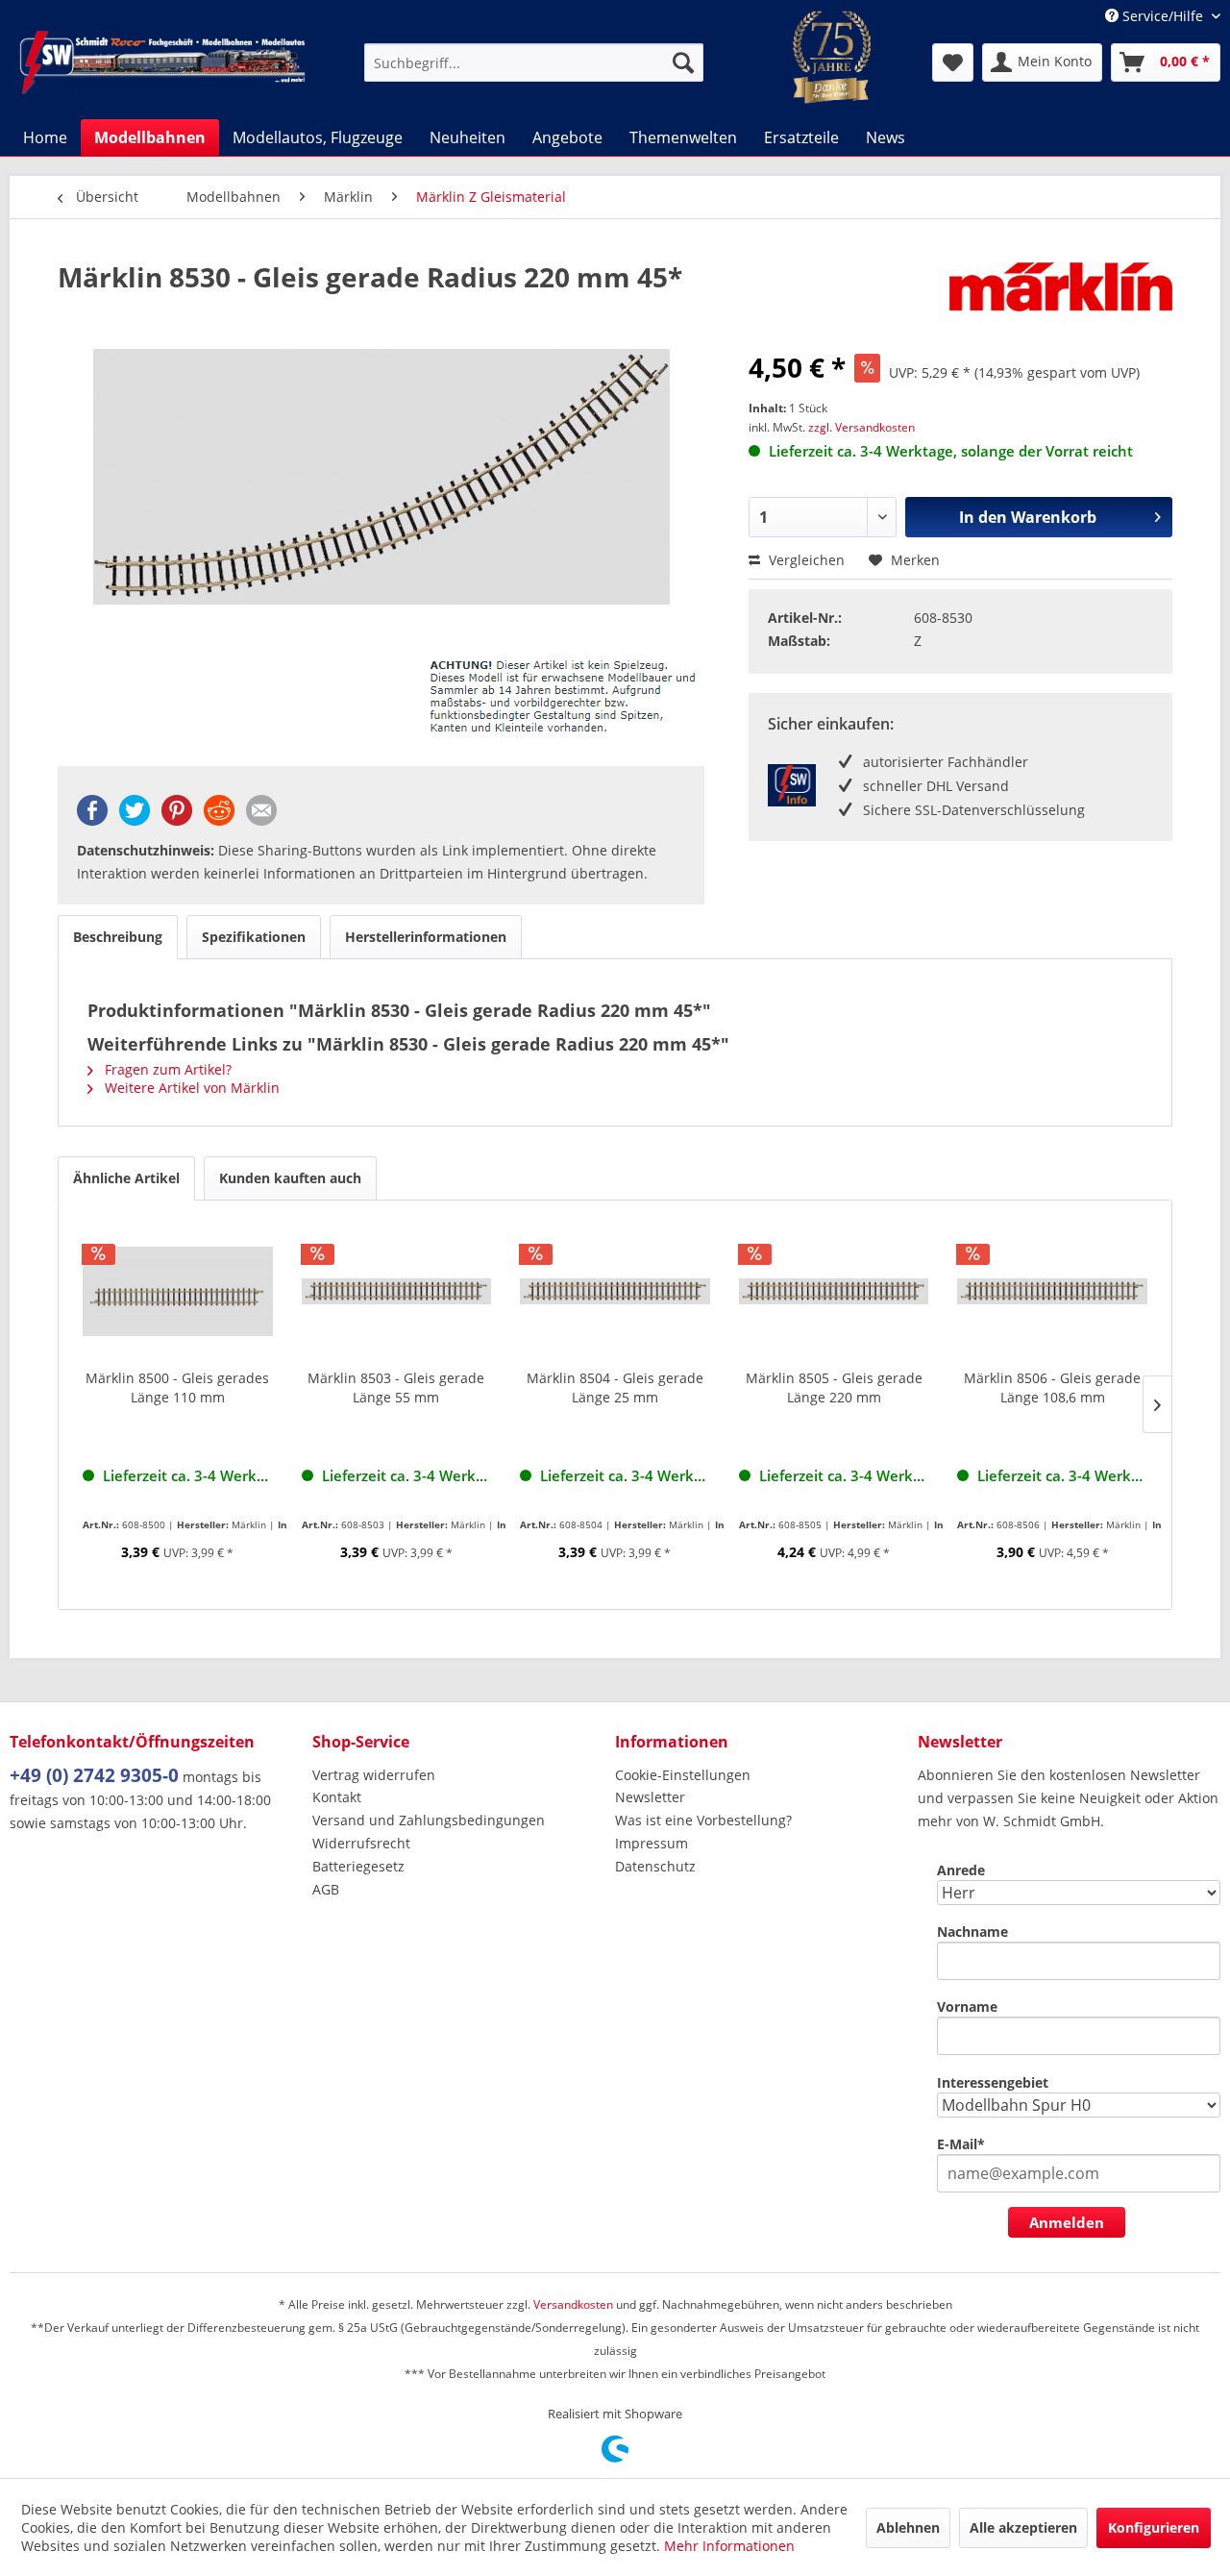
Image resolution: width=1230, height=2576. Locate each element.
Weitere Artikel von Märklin (190, 1088)
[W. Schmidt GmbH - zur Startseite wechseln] (162, 62)
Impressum (652, 1843)
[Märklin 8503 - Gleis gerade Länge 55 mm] (397, 1292)
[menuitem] (534, 62)
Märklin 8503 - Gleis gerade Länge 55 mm (396, 1387)
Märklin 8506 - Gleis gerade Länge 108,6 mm (1052, 1387)
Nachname (972, 1932)
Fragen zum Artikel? (166, 1069)
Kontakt (337, 1797)
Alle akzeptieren (1023, 2527)
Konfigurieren (1154, 2527)
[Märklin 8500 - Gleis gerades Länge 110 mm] (178, 1292)
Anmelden (1067, 2222)
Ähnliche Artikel (126, 1178)
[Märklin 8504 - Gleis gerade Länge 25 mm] (615, 1292)
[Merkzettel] (953, 62)
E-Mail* (961, 2144)
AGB (326, 1889)
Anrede (961, 1870)
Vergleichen (805, 560)
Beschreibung (118, 937)
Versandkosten (573, 2304)
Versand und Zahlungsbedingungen (429, 1820)
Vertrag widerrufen (374, 1775)
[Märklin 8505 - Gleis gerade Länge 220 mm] (834, 1292)
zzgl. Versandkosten (861, 427)
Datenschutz (655, 1866)
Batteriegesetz (358, 1866)
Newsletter (650, 1797)
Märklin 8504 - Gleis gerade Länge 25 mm (615, 1387)
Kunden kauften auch (290, 1178)
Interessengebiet (993, 2082)
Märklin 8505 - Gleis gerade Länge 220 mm (834, 1387)
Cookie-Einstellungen (683, 1775)
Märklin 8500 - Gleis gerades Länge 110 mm (177, 1387)
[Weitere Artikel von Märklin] (1061, 296)
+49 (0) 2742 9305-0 (94, 1775)
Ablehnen (908, 2527)
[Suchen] (683, 62)
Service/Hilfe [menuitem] (1163, 16)
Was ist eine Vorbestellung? (703, 1820)
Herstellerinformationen (426, 937)
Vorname (967, 2006)
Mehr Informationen (729, 2546)
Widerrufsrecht (361, 1843)
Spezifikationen (254, 937)
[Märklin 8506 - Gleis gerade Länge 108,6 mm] (1052, 1292)
